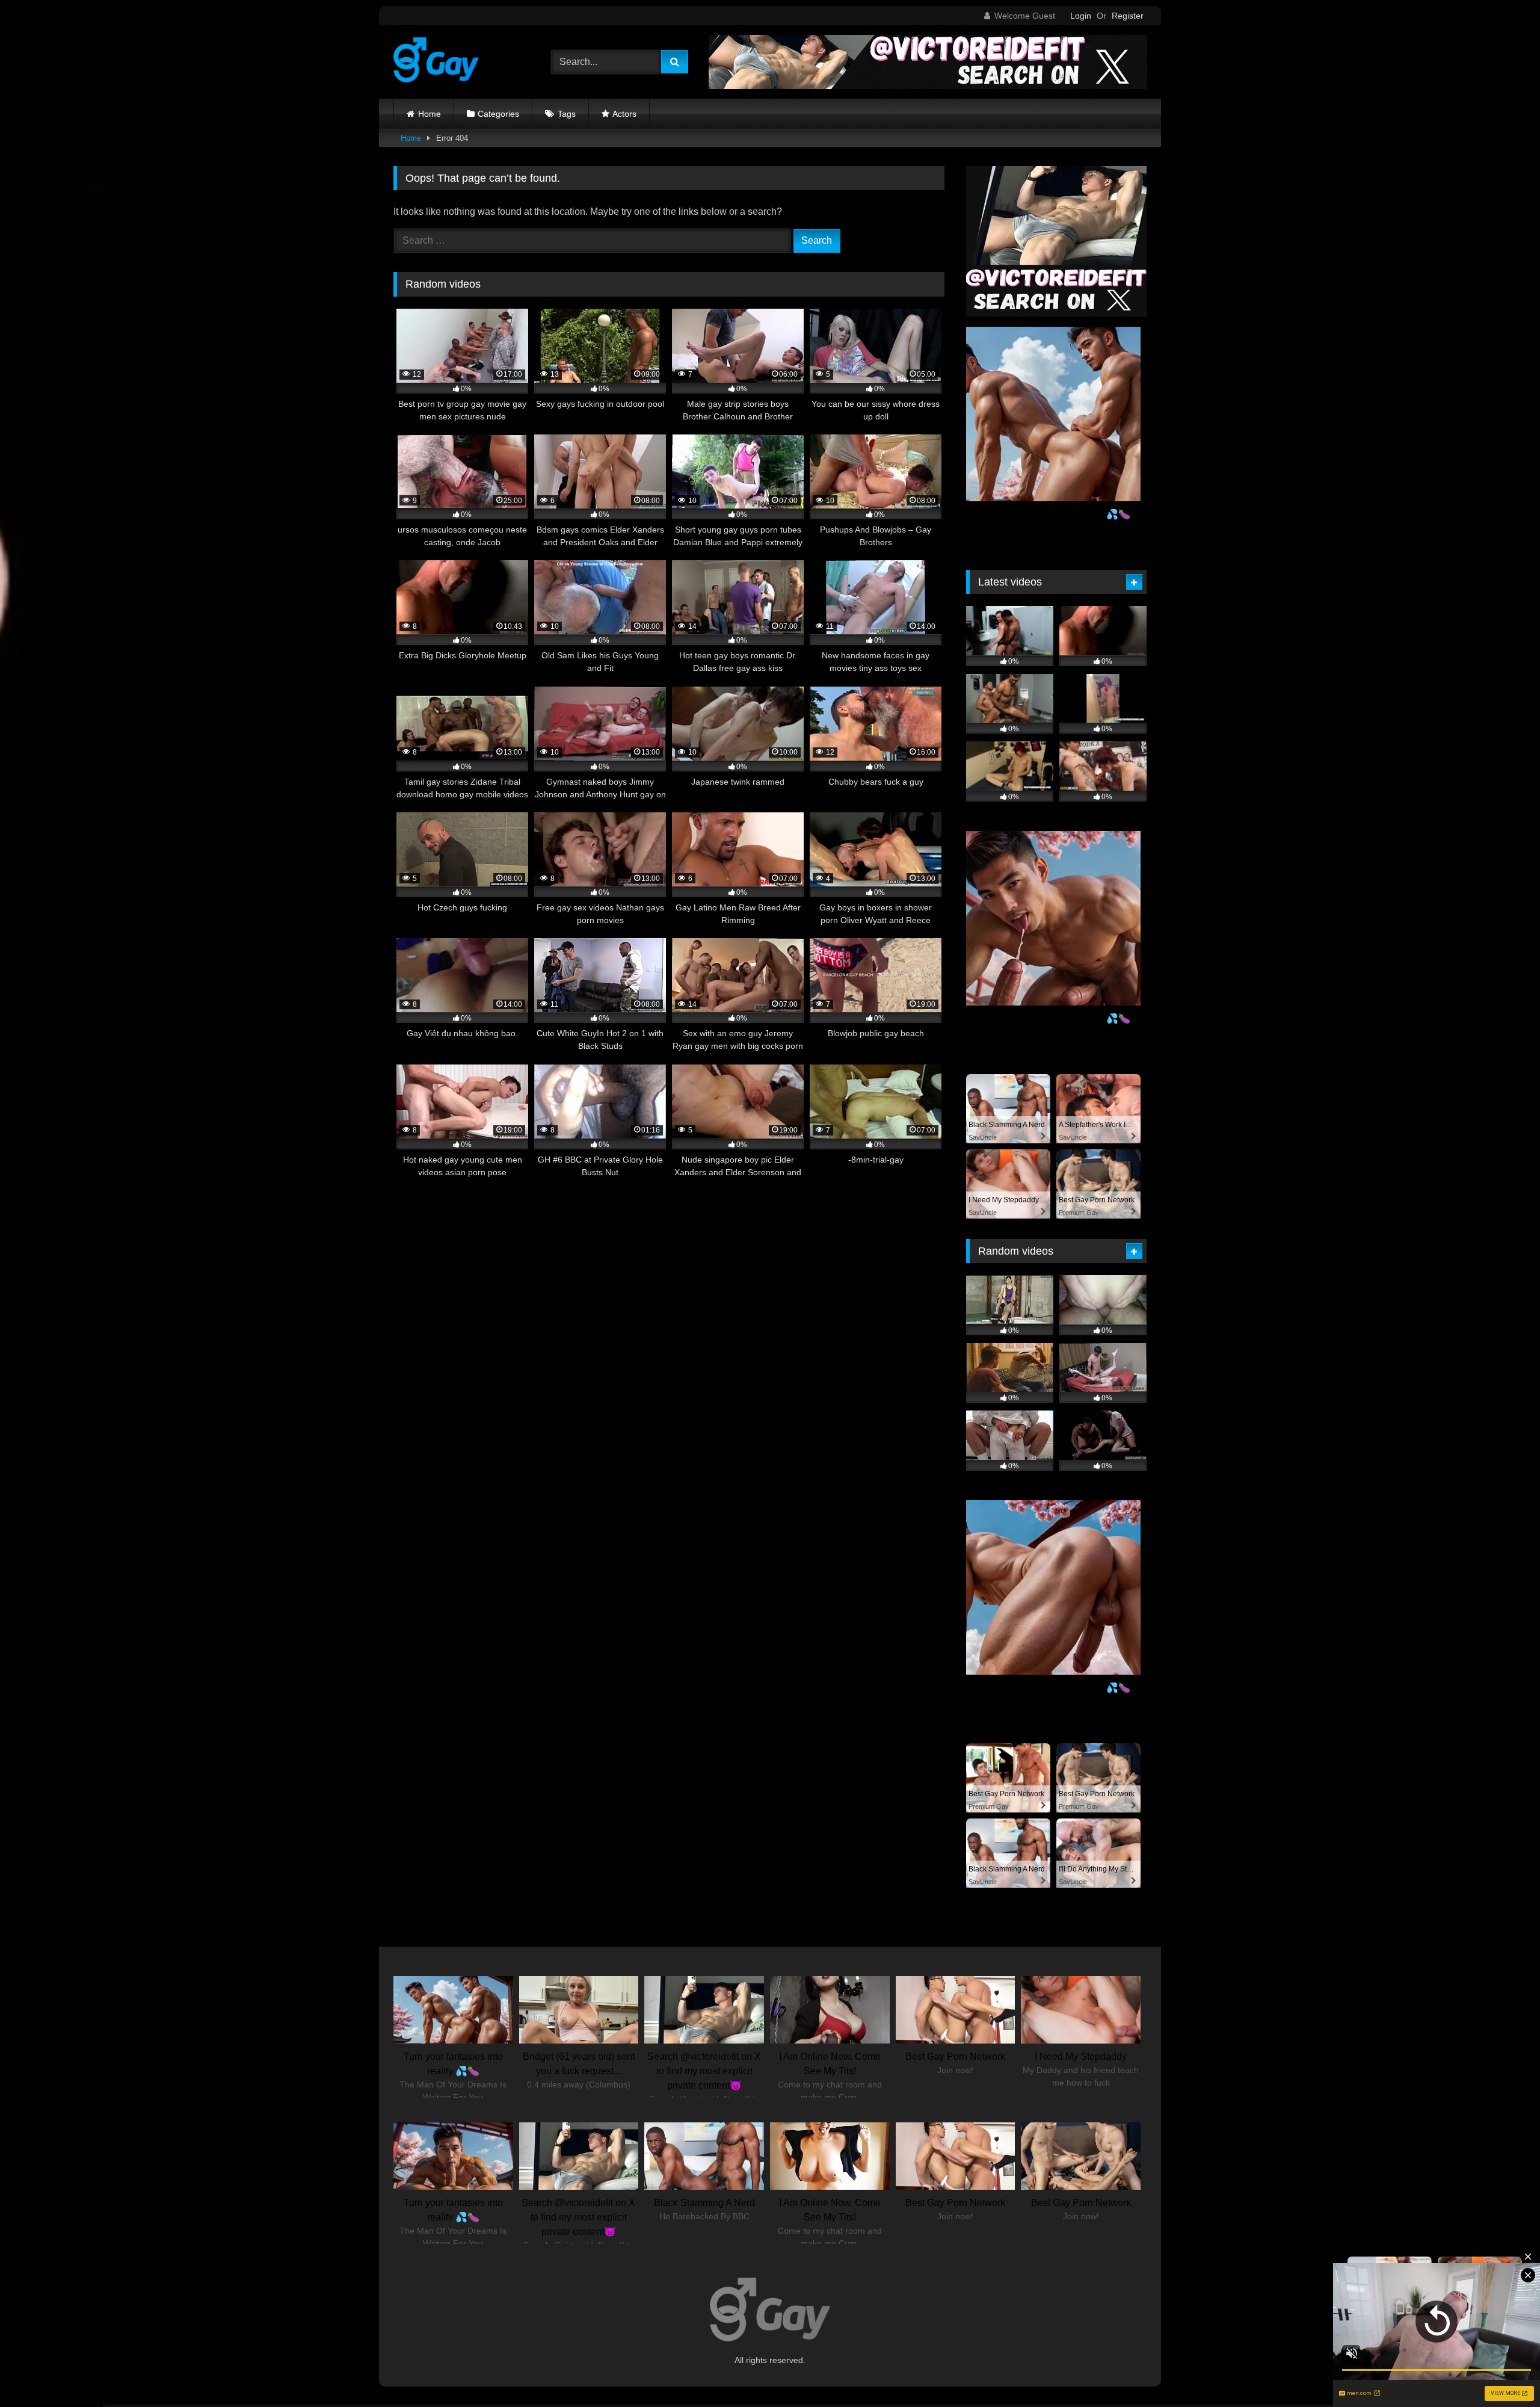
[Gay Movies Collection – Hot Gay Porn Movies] (436, 62)
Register (1128, 16)
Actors (624, 114)
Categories (498, 114)
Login (1081, 16)
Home (430, 114)
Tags (567, 114)
